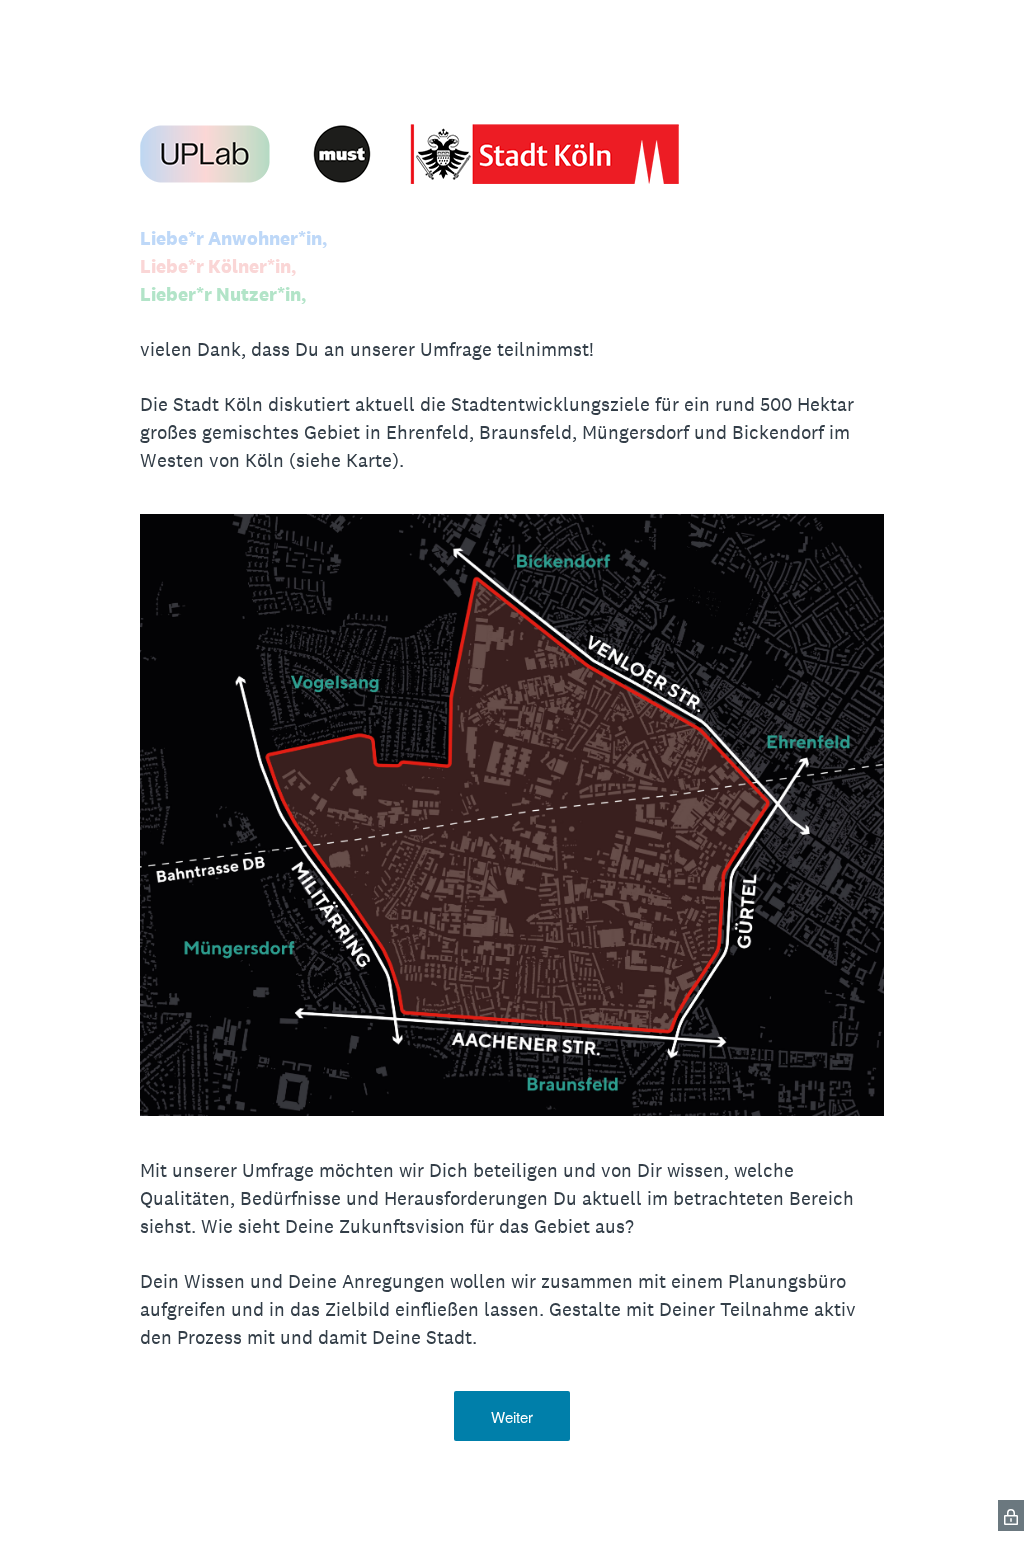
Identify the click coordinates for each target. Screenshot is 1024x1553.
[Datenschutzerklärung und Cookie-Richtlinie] (1011, 1515)
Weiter (512, 1416)
